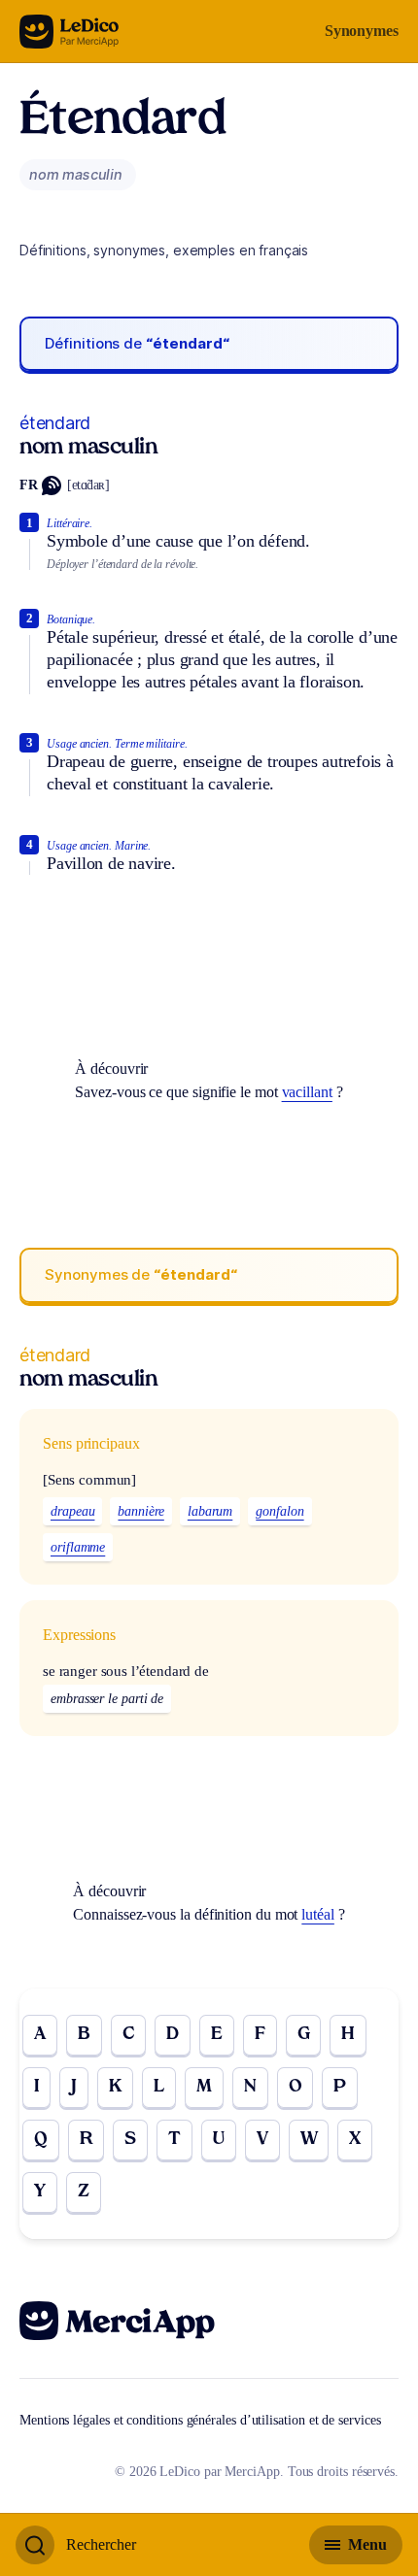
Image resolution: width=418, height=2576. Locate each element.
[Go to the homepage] (70, 32)
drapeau (72, 1511)
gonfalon (279, 1511)
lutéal (318, 1914)
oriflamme (78, 1547)
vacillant (307, 1092)
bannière (140, 1511)
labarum (210, 1511)
